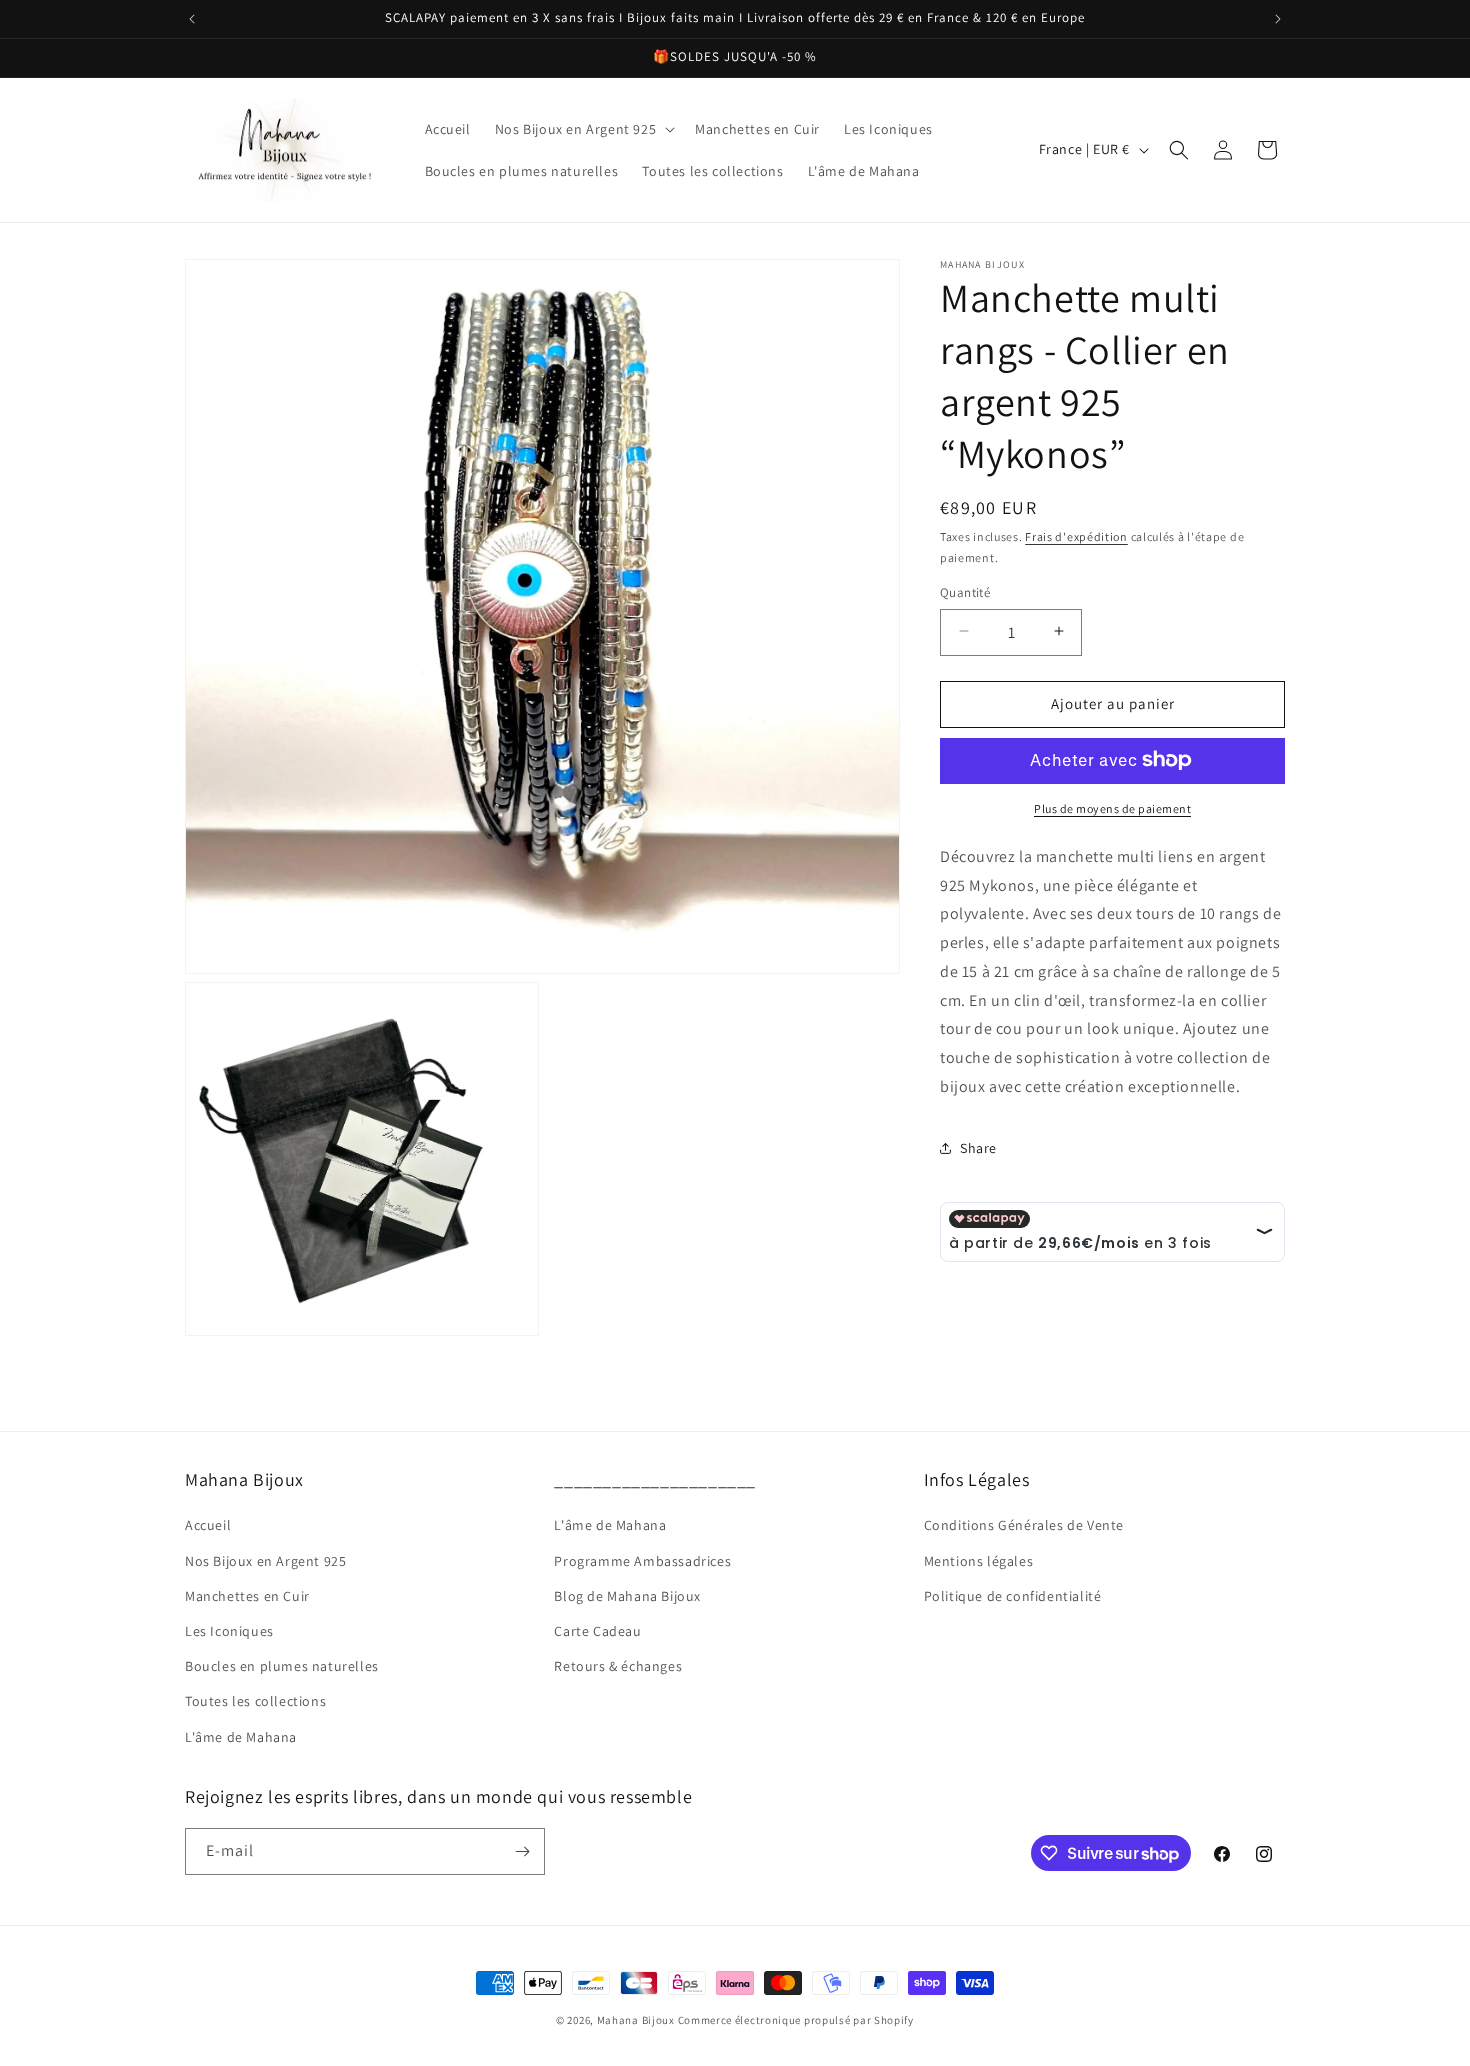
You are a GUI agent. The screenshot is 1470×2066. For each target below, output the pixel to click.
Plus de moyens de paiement (1112, 807)
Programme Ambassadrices (642, 1561)
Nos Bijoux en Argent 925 (265, 1561)
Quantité (965, 591)
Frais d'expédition (1076, 536)
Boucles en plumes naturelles (282, 1666)
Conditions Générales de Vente (1024, 1525)
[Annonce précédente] (192, 19)
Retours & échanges (618, 1666)
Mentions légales (979, 1561)
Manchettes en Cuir (247, 1596)
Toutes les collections (255, 1701)
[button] (583, 129)
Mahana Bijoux (637, 2020)
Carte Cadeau (597, 1631)
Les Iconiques (229, 1631)
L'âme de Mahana (241, 1737)
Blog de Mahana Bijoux (627, 1596)
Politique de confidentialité (1013, 1596)
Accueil (208, 1525)
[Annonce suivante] (1278, 19)
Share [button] (978, 1147)
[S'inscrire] (522, 1851)
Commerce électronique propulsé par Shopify (796, 2020)
